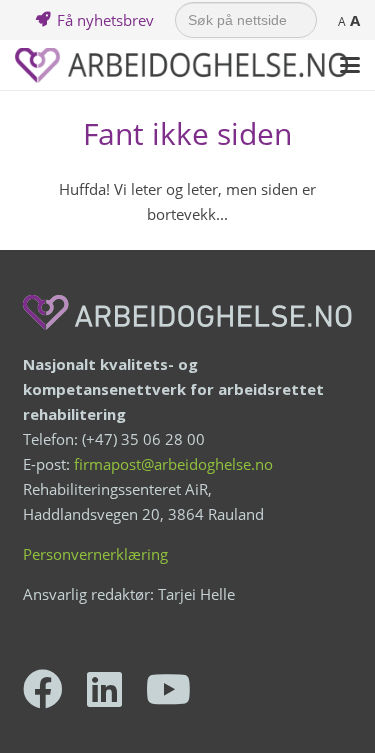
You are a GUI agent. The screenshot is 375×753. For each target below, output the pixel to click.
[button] (350, 65)
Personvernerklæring (95, 554)
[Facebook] (43, 689)
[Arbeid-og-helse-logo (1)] (181, 65)
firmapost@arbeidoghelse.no (173, 464)
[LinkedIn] (104, 689)
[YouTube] (168, 689)
